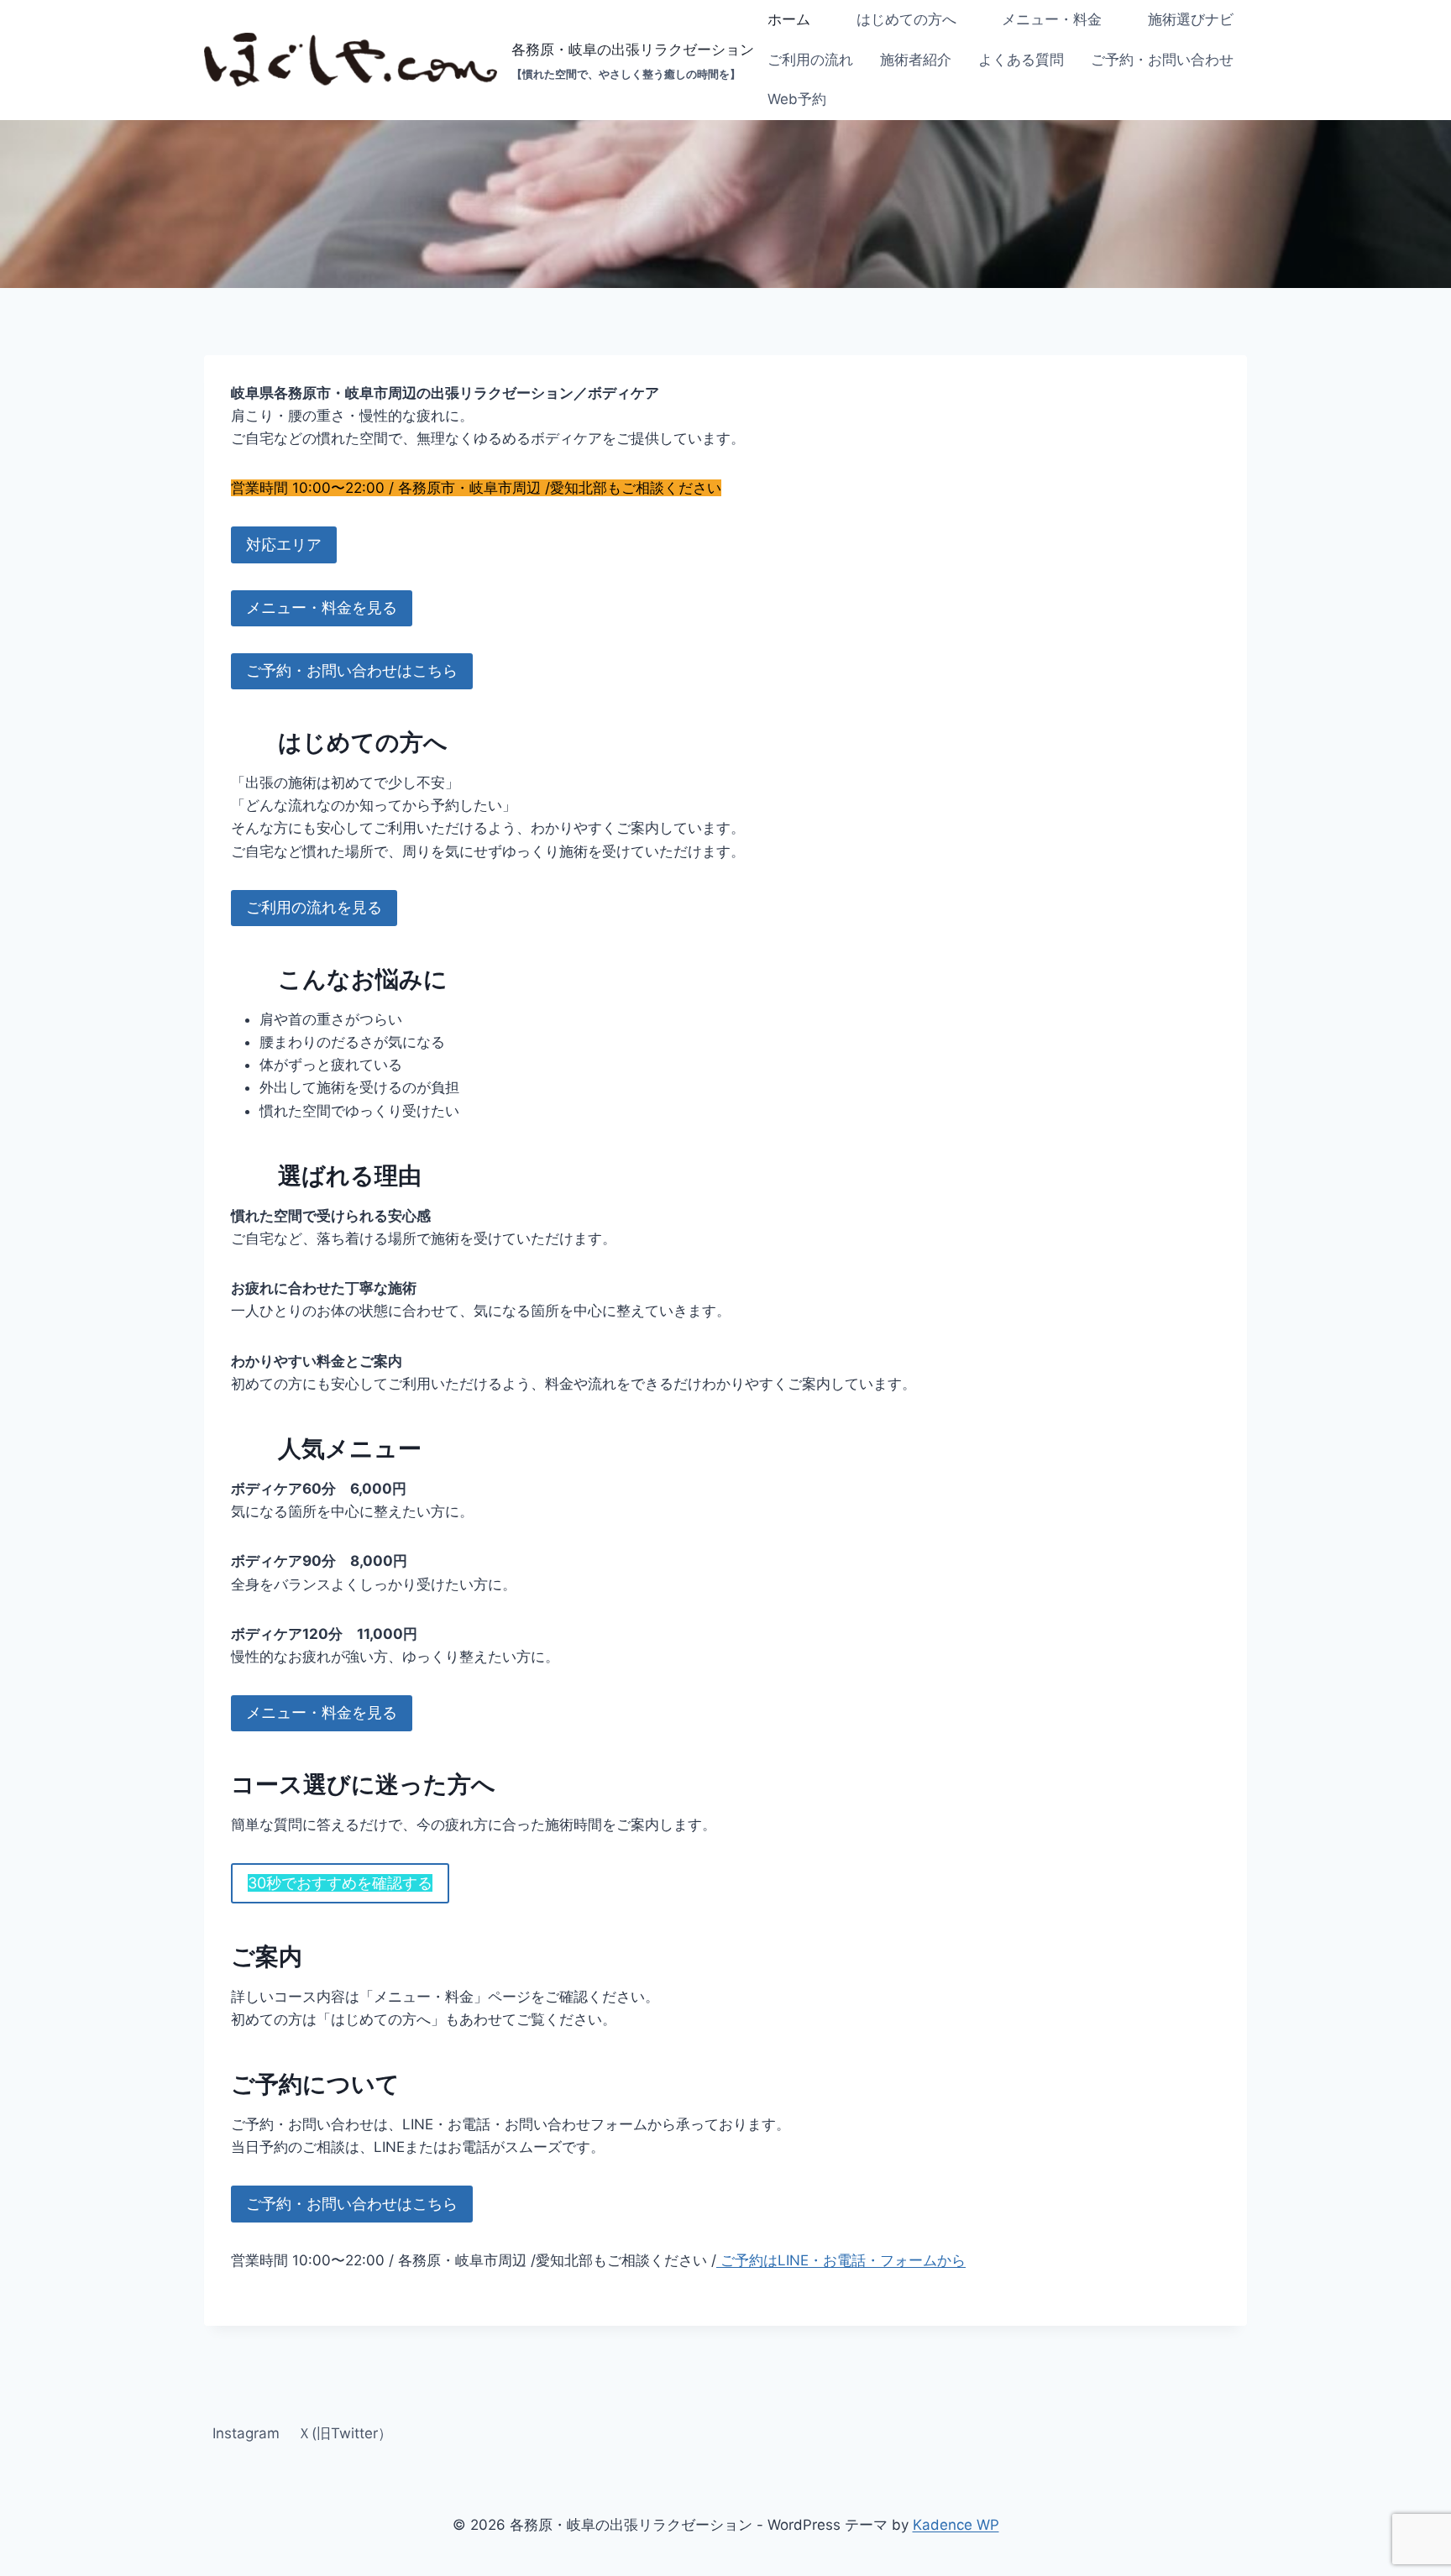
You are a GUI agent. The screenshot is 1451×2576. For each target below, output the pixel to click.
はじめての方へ (906, 19)
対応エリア (284, 545)
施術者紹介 (916, 60)
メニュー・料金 (1052, 19)
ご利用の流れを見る (314, 907)
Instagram (246, 2433)
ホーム (789, 19)
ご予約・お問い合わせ (1162, 60)
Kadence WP (956, 2525)
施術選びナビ (1191, 19)
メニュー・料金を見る (322, 607)
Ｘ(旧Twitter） (345, 2433)
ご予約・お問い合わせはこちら (352, 670)
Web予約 (797, 99)
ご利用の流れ (810, 60)
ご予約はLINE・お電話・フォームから (841, 2260)
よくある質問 (1021, 60)
